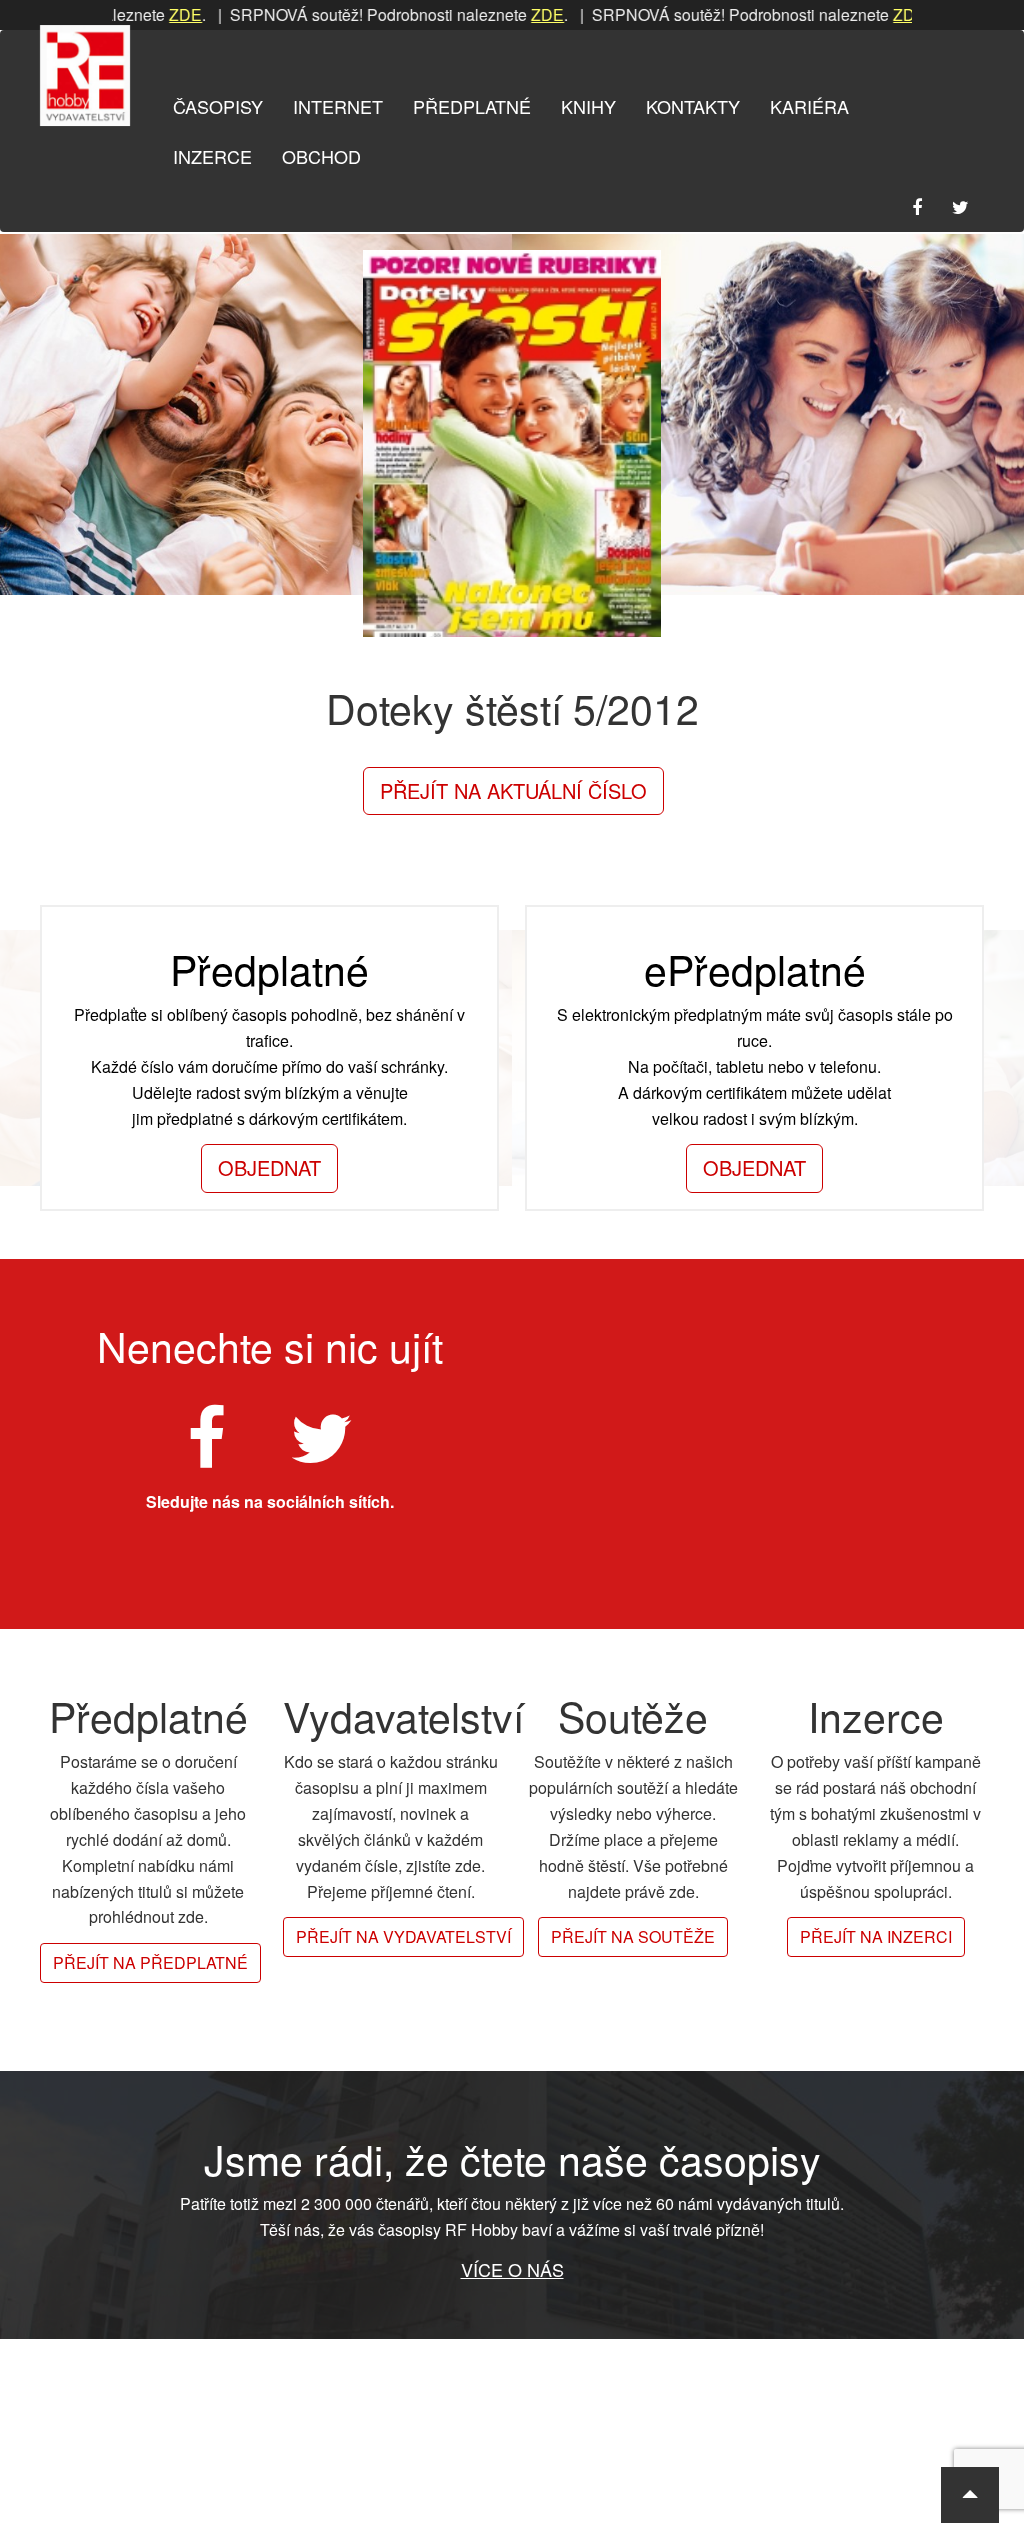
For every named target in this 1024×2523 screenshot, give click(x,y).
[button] (970, 2495)
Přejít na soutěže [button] (633, 1936)
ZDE (139, 14)
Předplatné (472, 106)
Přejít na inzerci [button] (876, 1936)
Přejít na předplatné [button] (150, 1962)
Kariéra (809, 106)
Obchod (321, 156)
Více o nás (512, 2269)
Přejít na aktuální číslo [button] (513, 790)
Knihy (588, 106)
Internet (338, 106)
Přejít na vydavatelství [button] (403, 1936)
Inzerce (212, 156)
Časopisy (218, 106)
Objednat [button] (269, 1167)
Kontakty (693, 106)
